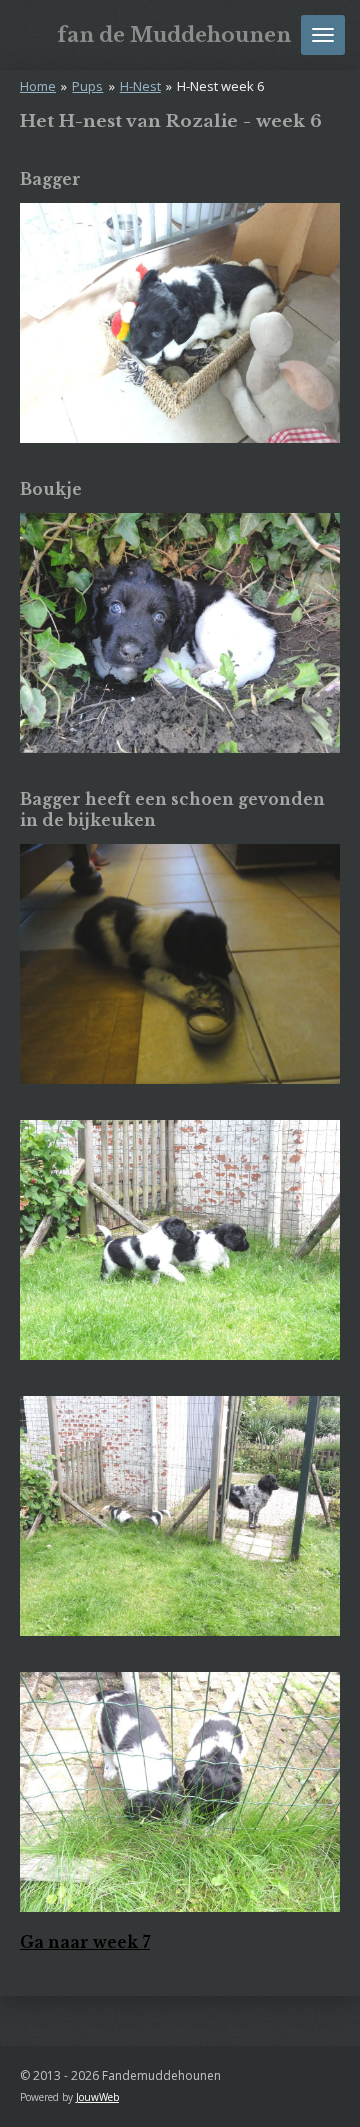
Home (38, 86)
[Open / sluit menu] (323, 35)
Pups (87, 86)
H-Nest (140, 86)
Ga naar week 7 (85, 1942)
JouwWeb (97, 2097)
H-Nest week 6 (220, 86)
